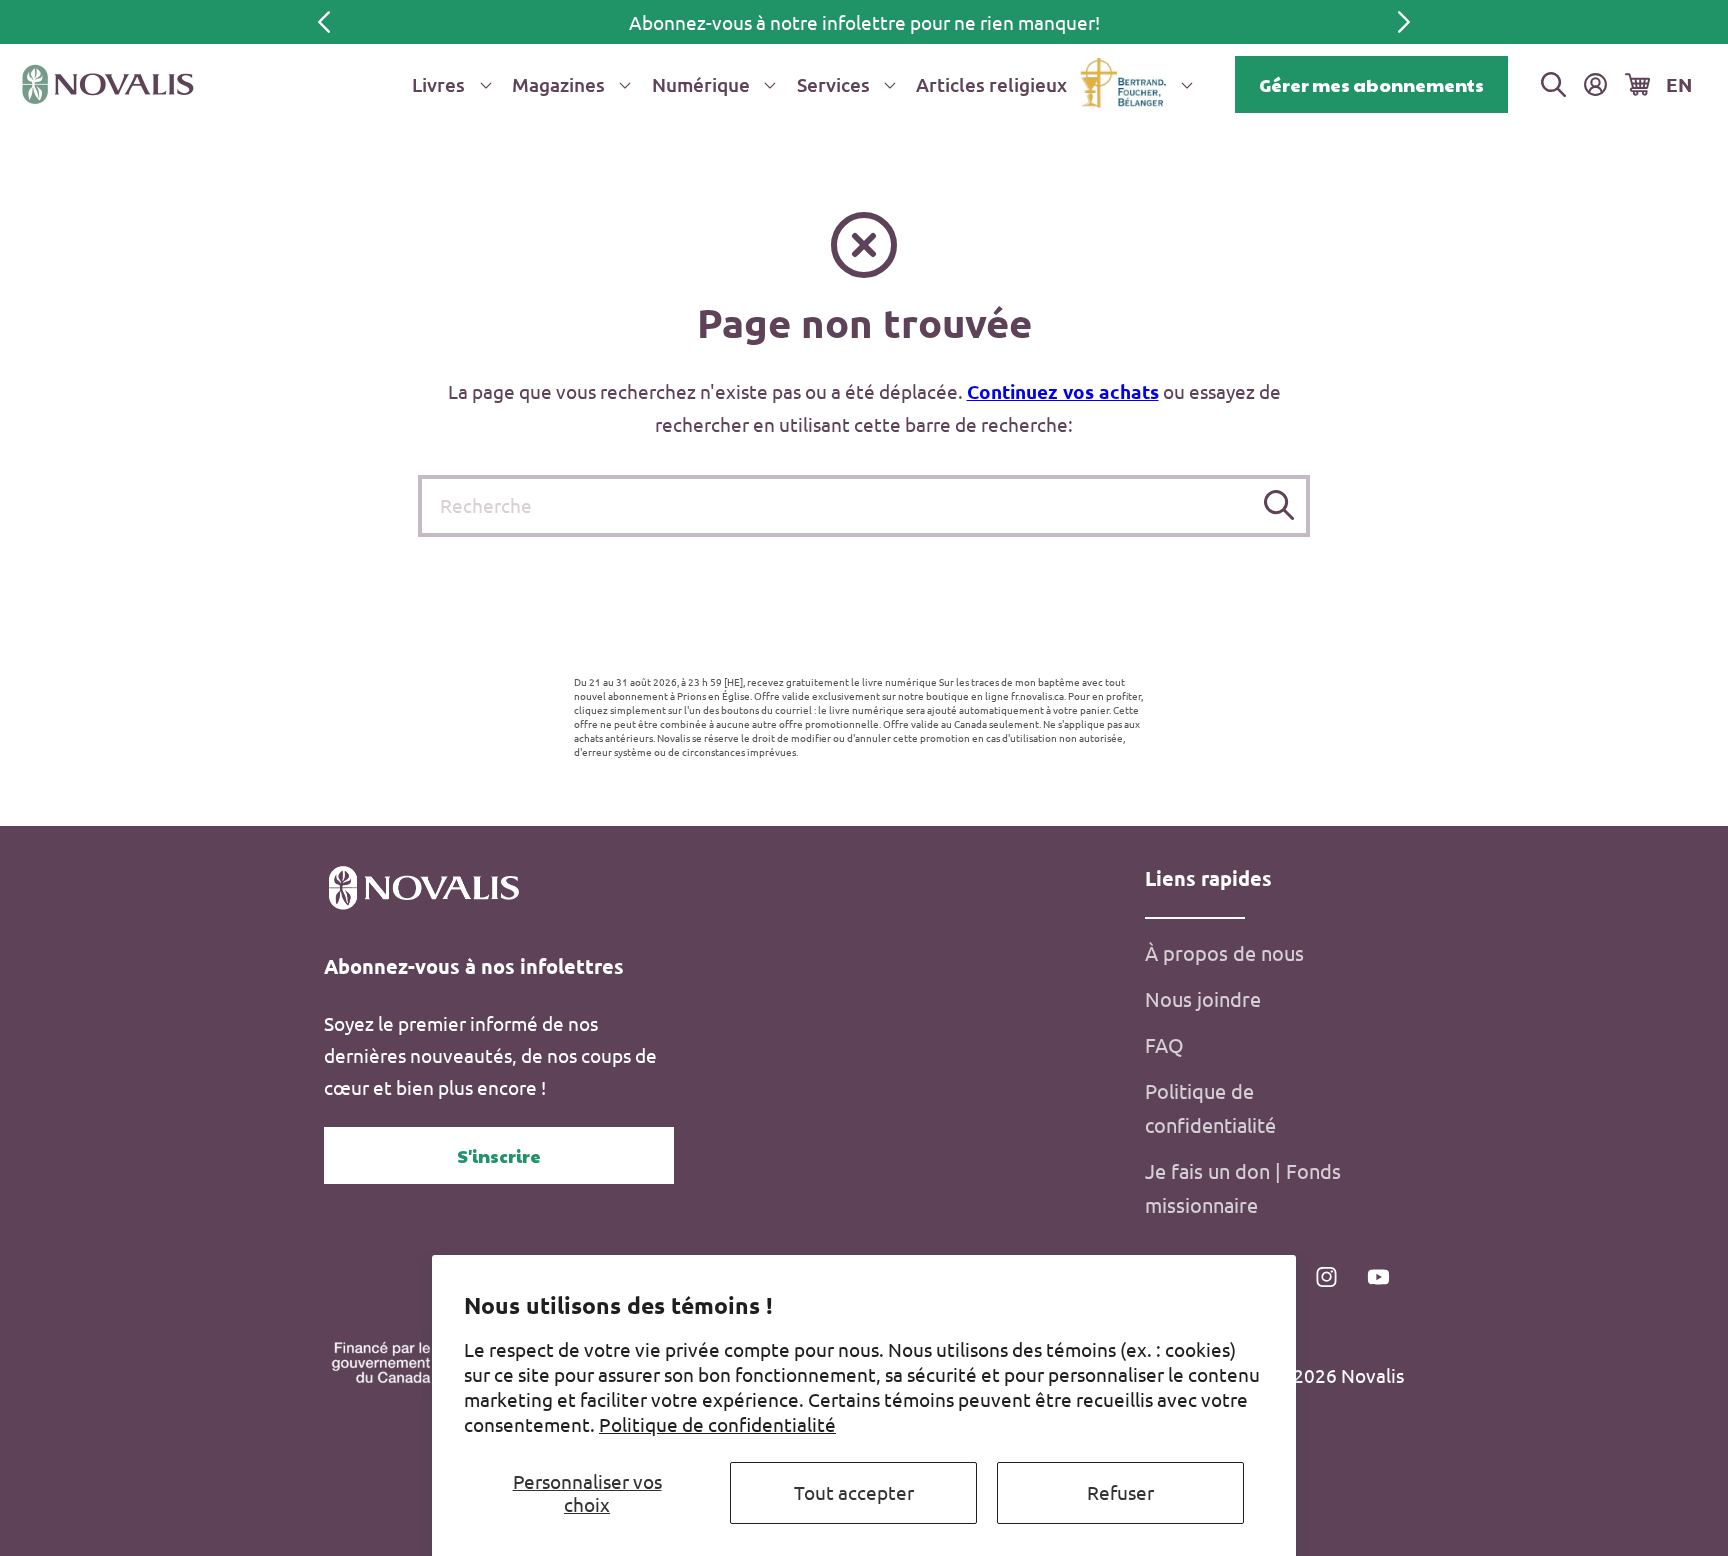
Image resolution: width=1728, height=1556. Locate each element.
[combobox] (863, 506)
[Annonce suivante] (1404, 22)
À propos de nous (1224, 952)
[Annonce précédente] (324, 22)
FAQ (1164, 1044)
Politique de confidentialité (717, 1424)
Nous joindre (1203, 998)
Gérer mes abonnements (1371, 84)
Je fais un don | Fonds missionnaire (1243, 1187)
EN (1679, 84)
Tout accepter (854, 1492)
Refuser (1120, 1492)
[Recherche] (1279, 505)
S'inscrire (499, 1155)
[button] (448, 84)
